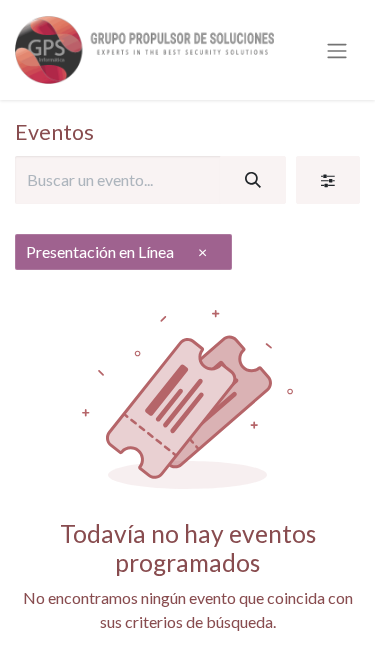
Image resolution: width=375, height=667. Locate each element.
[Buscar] (253, 180)
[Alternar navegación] (337, 50)
